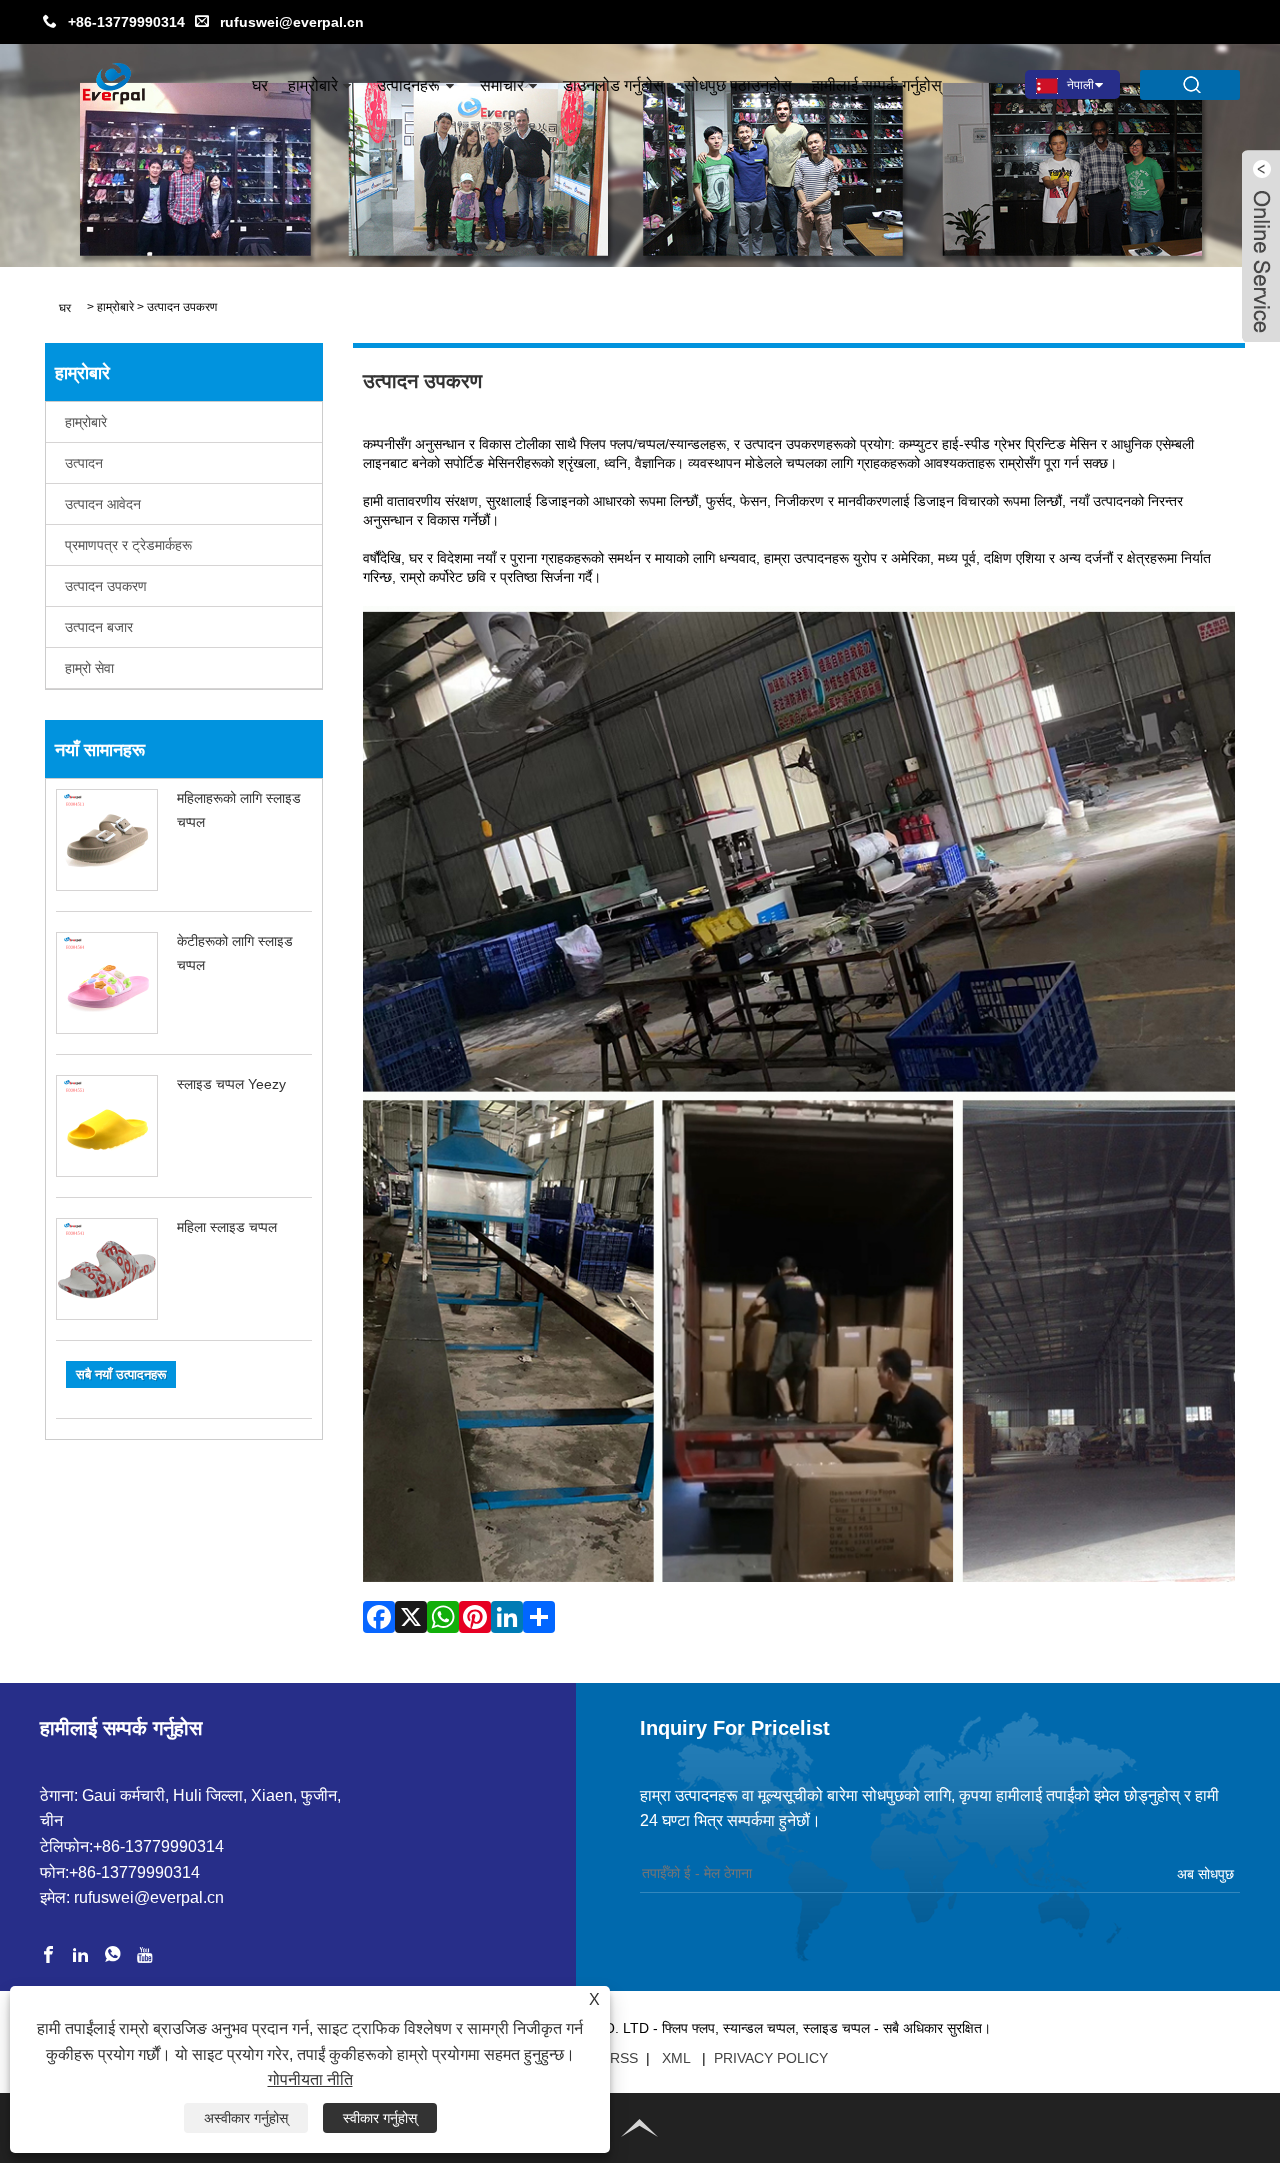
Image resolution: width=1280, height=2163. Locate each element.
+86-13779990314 (126, 22)
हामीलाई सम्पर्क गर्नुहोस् (877, 85)
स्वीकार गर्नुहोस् (380, 2118)
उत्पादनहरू (408, 85)
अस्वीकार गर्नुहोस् (246, 2118)
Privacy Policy (771, 2058)
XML (676, 2058)
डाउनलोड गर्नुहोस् (613, 85)
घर (260, 85)
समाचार (502, 85)
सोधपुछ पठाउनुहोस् (738, 85)
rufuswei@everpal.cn (292, 22)
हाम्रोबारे (313, 85)
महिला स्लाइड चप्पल (227, 1227)
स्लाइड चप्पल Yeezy (231, 1084)
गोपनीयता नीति (310, 2079)
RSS (624, 2058)
